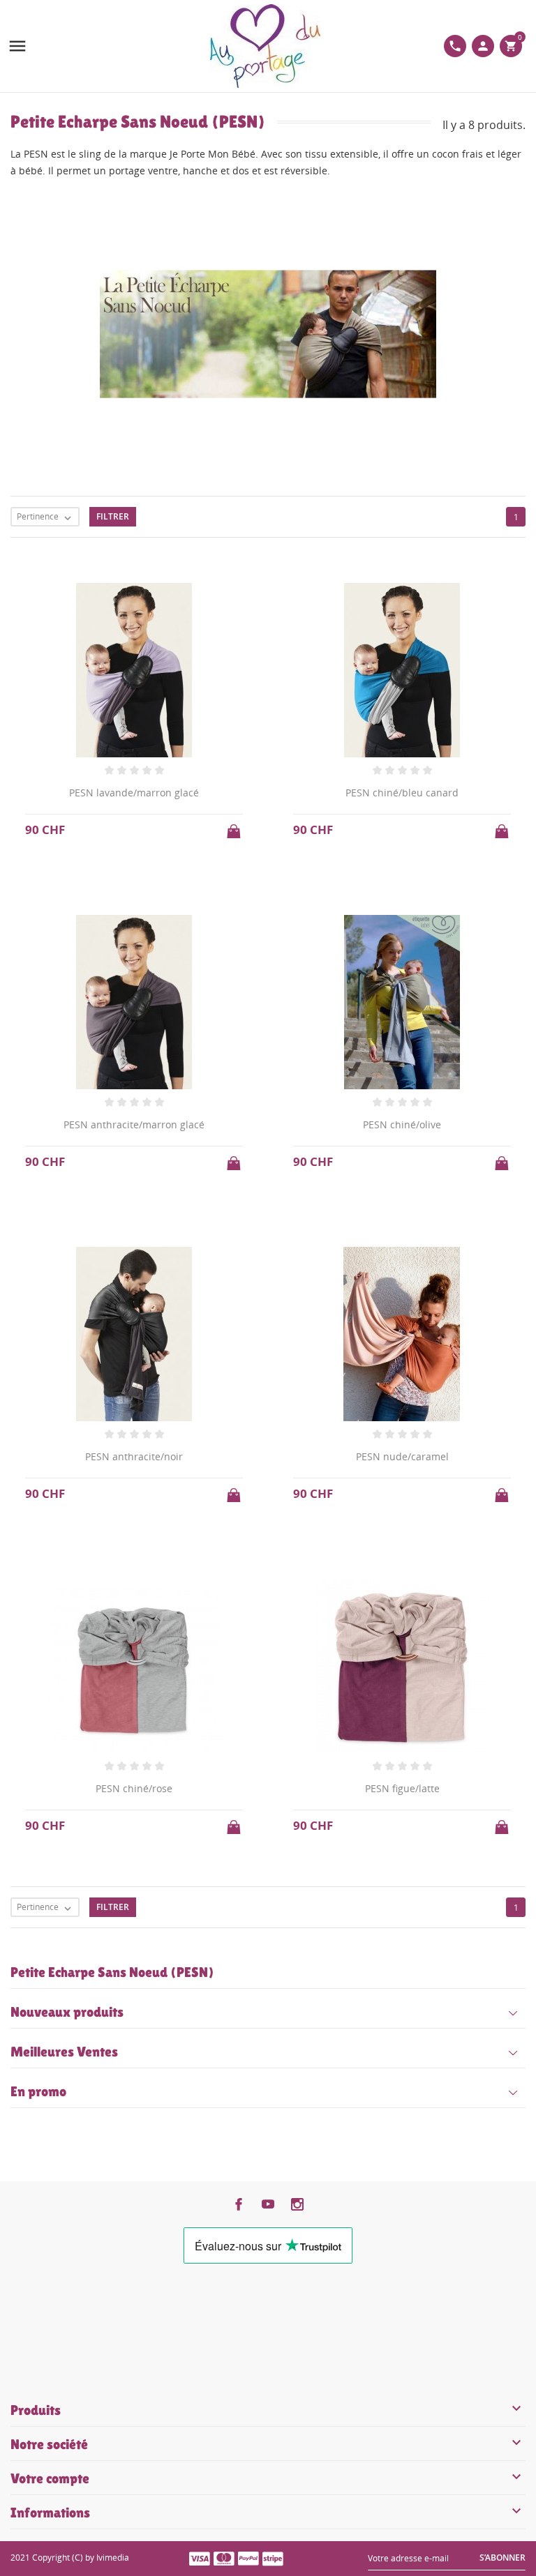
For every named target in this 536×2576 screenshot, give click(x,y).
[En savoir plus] (281, 1933)
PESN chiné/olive (402, 1124)
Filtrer (113, 516)
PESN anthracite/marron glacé (134, 1124)
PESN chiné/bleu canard (402, 793)
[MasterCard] (224, 2558)
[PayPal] (248, 2558)
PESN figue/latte (402, 1788)
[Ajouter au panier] (235, 827)
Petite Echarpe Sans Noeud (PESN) (112, 1972)
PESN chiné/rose (134, 1788)
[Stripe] (273, 2558)
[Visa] (200, 2558)
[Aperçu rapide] (255, 1933)
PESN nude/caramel (402, 1456)
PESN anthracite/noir (134, 1456)
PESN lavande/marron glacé (134, 793)
